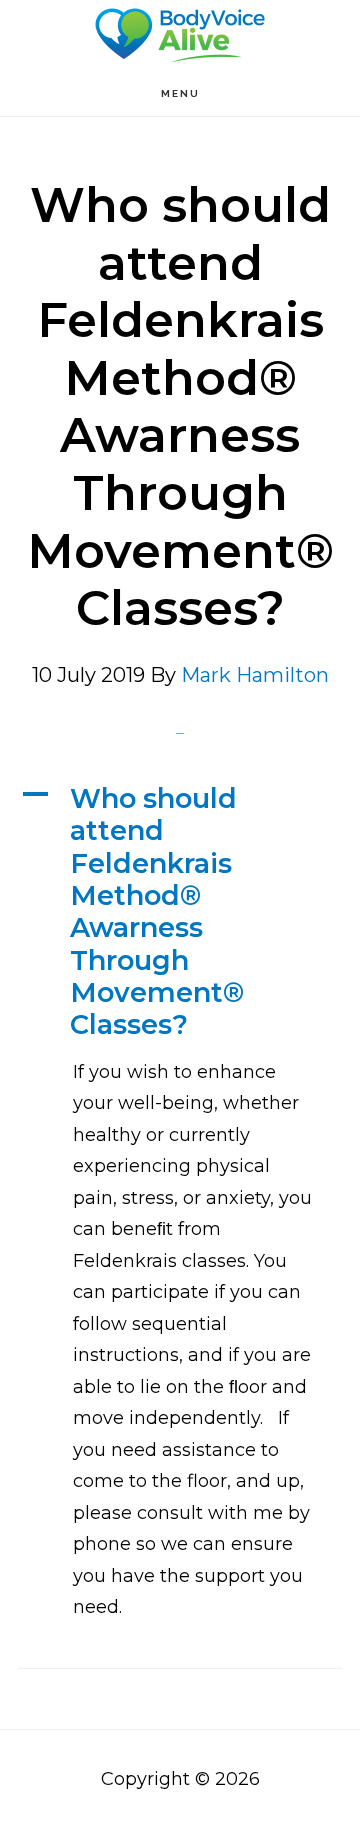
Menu (180, 93)
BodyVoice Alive (180, 35)
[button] (180, 912)
